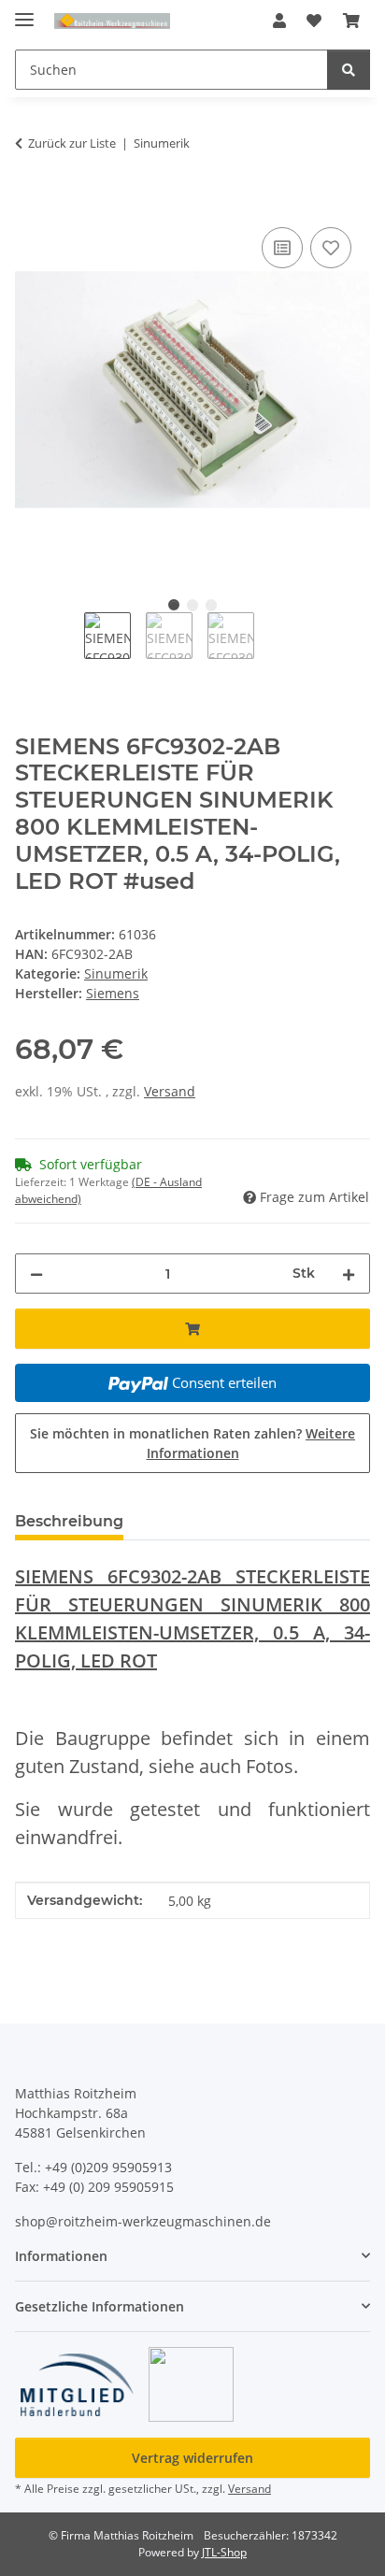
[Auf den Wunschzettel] (331, 248)
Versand (170, 1091)
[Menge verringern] (36, 1274)
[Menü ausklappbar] (24, 12)
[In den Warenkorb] (30, 202)
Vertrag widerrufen (192, 2458)
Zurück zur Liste (72, 143)
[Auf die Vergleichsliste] (282, 248)
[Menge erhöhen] (349, 1274)
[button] (279, 21)
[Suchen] (349, 70)
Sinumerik (116, 973)
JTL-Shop (224, 2552)
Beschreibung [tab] (69, 1521)
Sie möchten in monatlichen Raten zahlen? (192, 1443)
